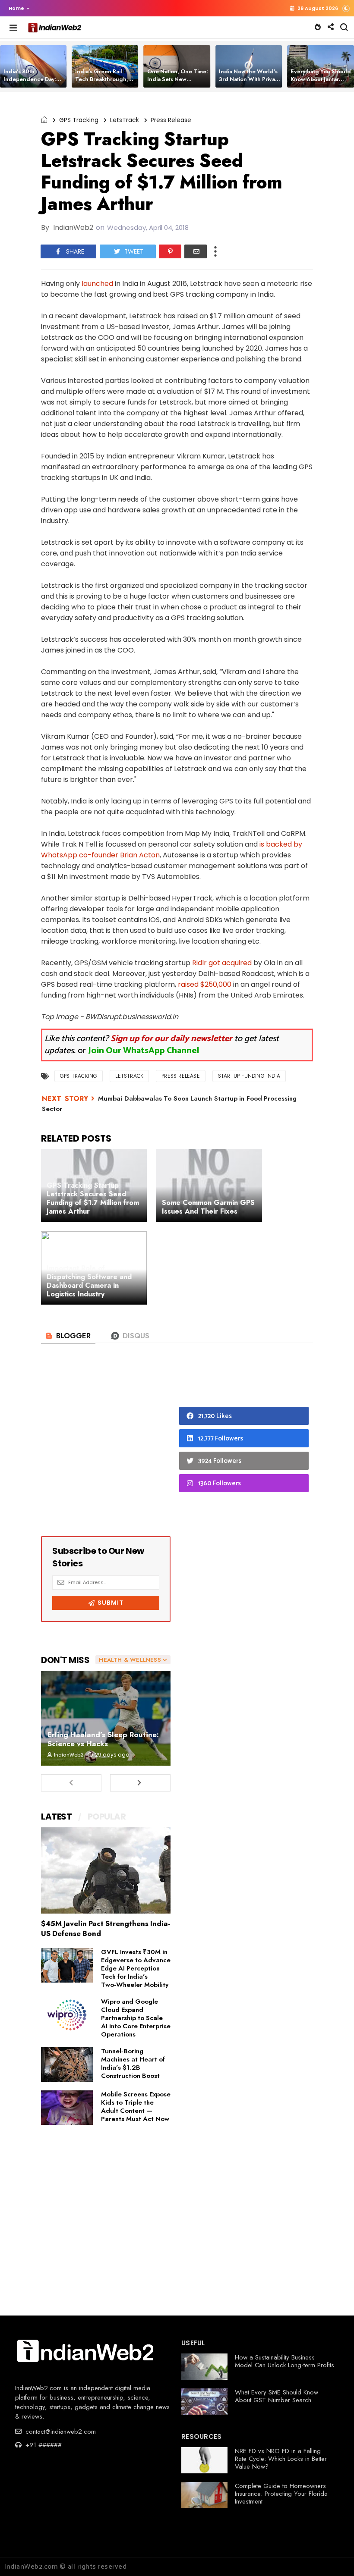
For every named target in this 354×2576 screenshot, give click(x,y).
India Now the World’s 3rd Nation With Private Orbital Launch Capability (250, 83)
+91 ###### (43, 2445)
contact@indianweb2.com (60, 2432)
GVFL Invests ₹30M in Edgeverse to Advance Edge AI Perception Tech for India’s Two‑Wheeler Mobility (136, 1968)
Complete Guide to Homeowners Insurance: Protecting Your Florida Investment (281, 2494)
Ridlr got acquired (222, 963)
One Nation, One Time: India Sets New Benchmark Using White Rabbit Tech (178, 83)
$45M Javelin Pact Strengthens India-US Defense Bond (106, 1928)
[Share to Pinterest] (170, 251)
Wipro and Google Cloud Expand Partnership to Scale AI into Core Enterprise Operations (136, 2018)
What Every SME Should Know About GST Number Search (277, 2396)
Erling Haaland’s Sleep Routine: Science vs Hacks (103, 1739)
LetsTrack (125, 120)
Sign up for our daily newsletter (171, 1039)
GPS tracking (79, 120)
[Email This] (196, 251)
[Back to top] (333, 2555)
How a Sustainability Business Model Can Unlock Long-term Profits (284, 2361)
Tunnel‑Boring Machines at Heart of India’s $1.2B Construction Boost (133, 2063)
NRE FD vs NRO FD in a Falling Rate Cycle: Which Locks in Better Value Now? (281, 2459)
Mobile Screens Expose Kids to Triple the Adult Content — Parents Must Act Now (136, 2107)
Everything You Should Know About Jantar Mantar (321, 79)
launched (97, 284)
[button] (17, 8)
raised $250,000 (205, 984)
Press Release (171, 120)
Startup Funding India (249, 1076)
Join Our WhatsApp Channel (144, 1051)
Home (16, 8)
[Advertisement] (106, 1448)
